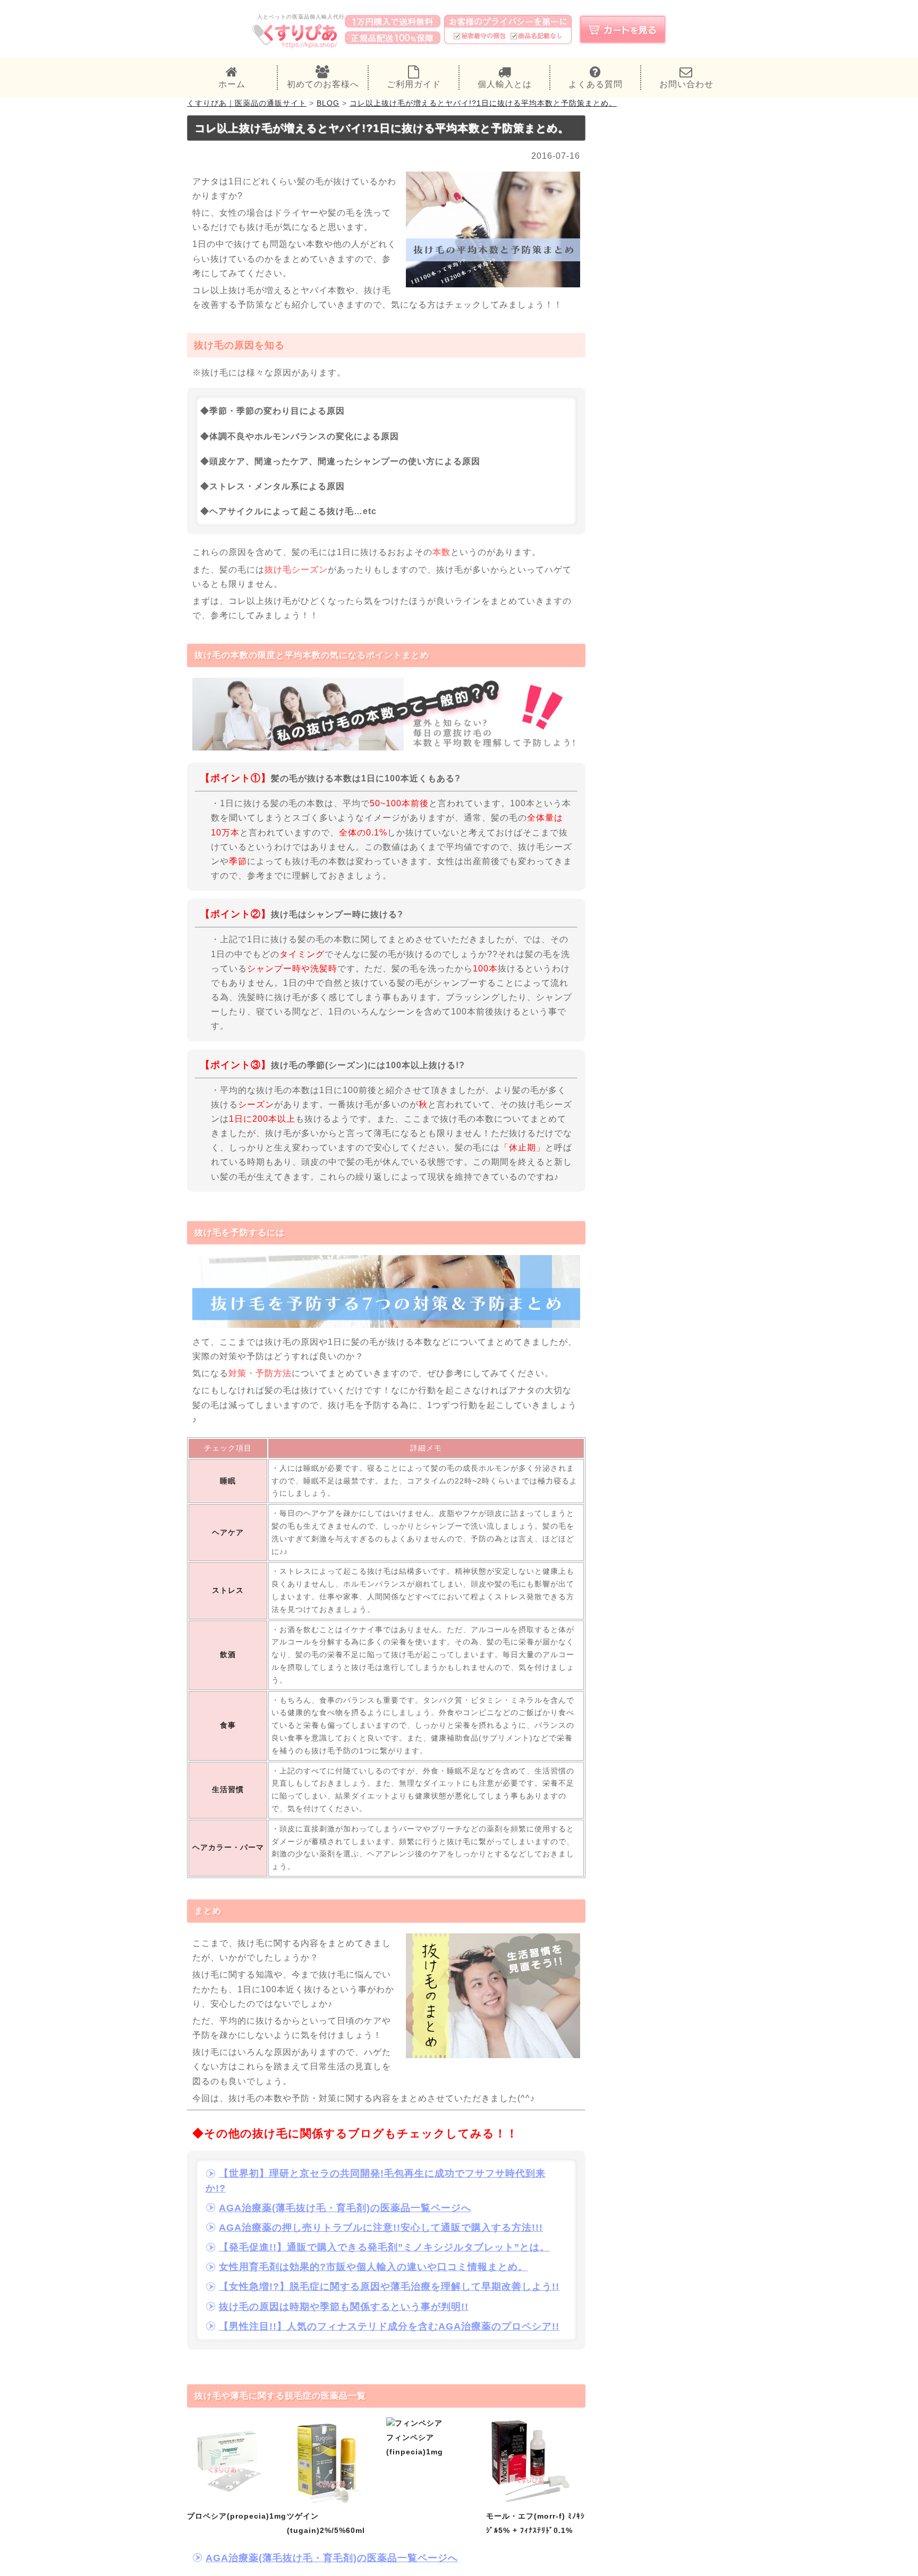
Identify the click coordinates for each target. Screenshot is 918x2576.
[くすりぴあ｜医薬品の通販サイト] (295, 47)
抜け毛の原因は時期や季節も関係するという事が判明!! (344, 2307)
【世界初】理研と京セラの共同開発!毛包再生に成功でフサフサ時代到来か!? (376, 2181)
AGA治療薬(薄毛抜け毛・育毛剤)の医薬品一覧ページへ (345, 2208)
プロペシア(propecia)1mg (237, 2516)
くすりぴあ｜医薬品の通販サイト (247, 103)
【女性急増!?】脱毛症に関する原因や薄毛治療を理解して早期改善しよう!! (389, 2287)
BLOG (328, 103)
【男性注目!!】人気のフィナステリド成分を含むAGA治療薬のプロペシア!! (389, 2326)
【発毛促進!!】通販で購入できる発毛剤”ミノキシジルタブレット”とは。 (384, 2247)
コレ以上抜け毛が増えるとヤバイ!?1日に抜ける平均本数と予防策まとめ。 (483, 103)
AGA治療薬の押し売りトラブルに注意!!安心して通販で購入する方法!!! (381, 2228)
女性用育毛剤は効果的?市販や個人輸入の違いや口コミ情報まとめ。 (373, 2267)
